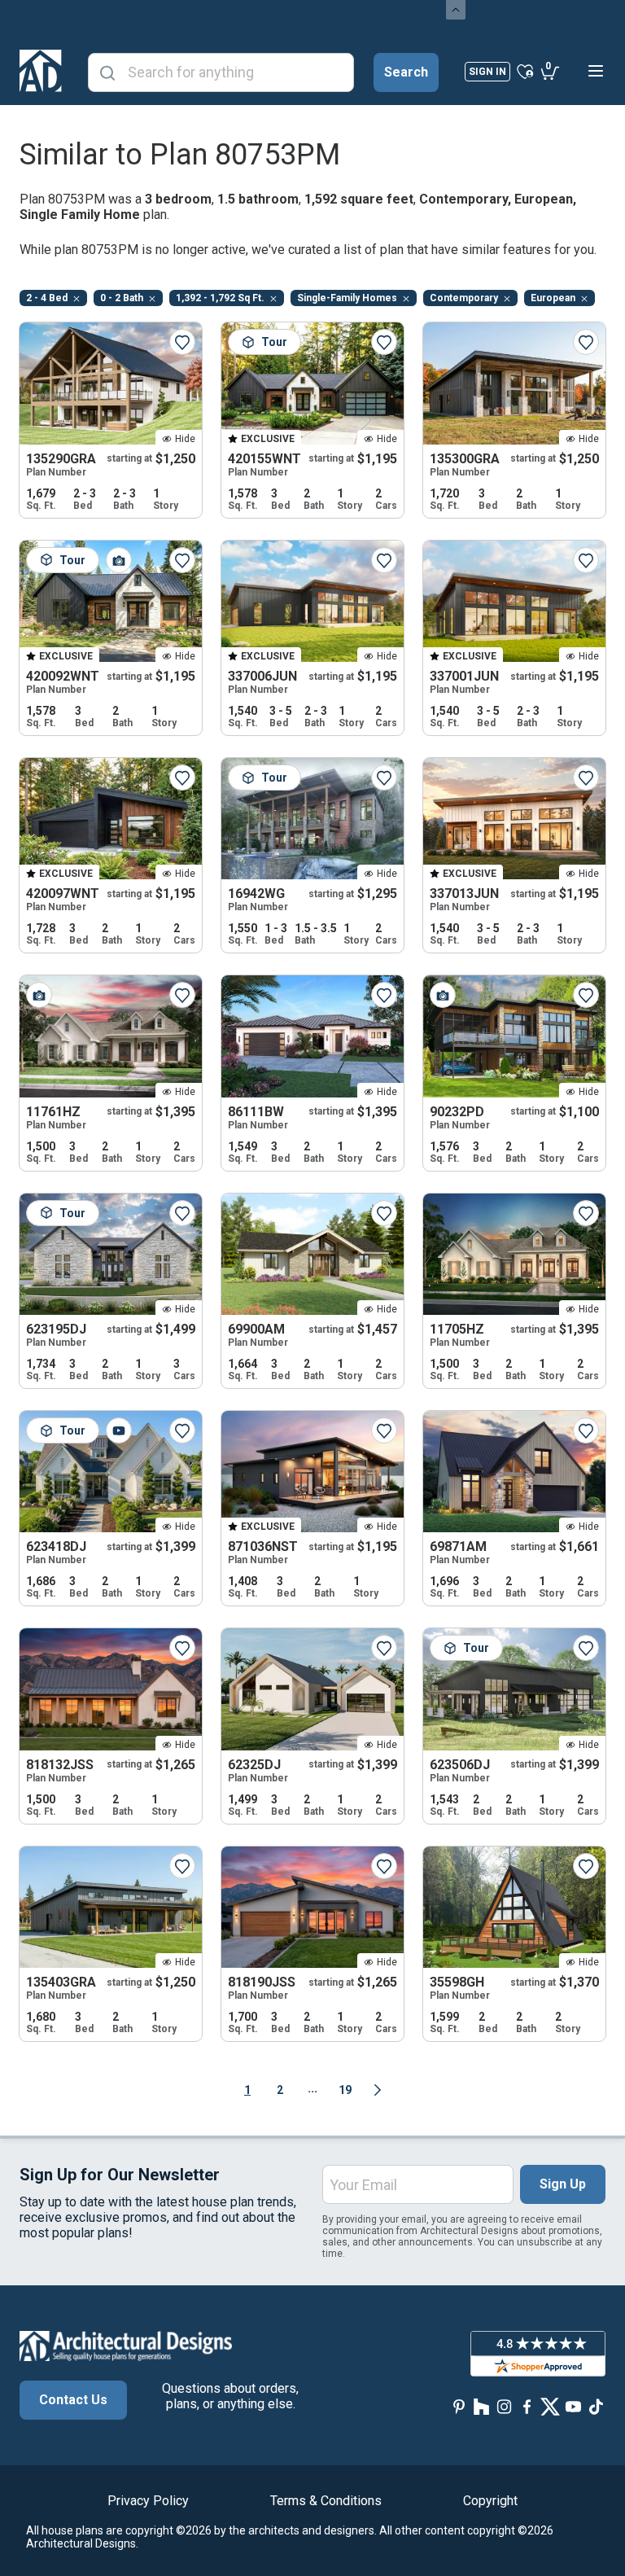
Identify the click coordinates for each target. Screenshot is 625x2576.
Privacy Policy (148, 2501)
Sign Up (563, 2184)
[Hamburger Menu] (596, 71)
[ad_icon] (41, 71)
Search (406, 72)
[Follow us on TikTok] (596, 2406)
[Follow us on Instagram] (505, 2406)
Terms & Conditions (326, 2501)
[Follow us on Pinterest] (459, 2406)
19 (345, 2090)
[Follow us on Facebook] (527, 2406)
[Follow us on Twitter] (550, 2406)
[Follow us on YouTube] (573, 2406)
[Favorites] (525, 71)
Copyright (490, 2501)
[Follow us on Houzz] (482, 2406)
